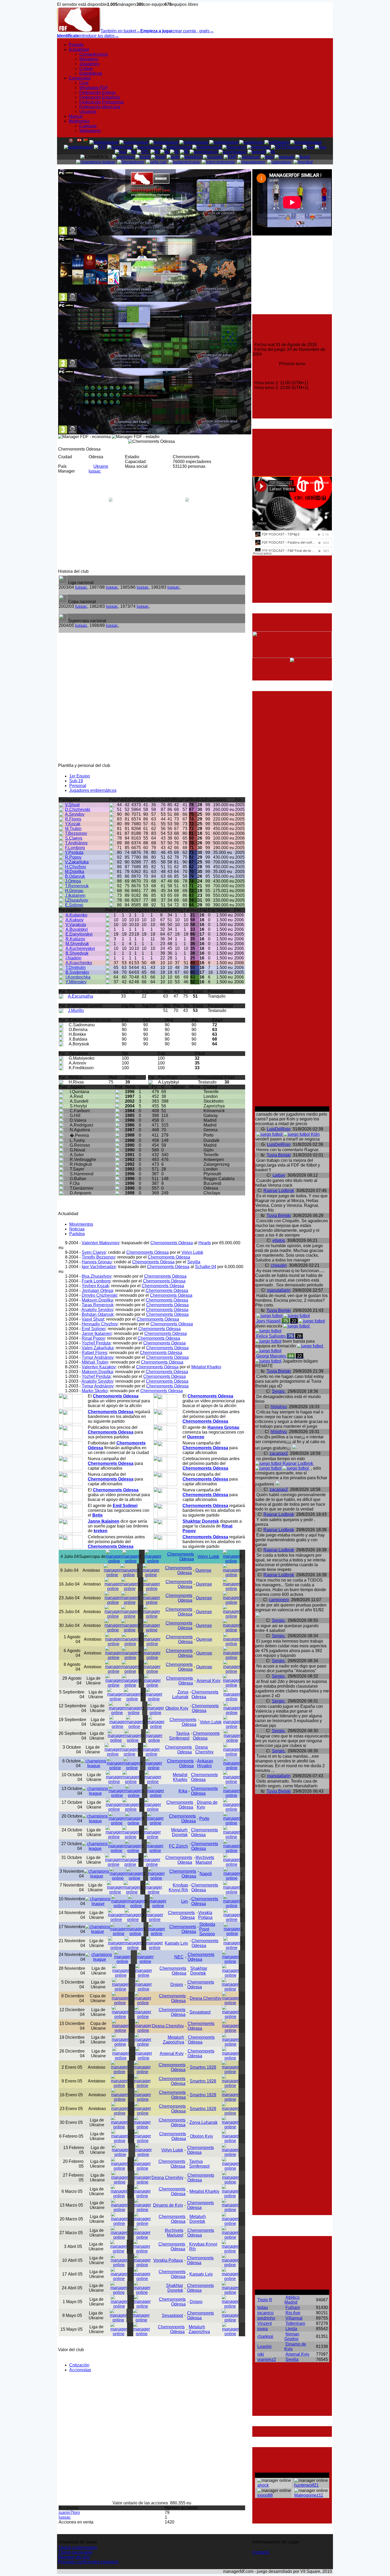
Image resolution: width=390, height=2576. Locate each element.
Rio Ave (293, 2313)
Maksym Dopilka (97, 1300)
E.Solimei (74, 905)
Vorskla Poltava (205, 1915)
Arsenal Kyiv (209, 1681)
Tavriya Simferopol (179, 1736)
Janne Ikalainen (97, 1333)
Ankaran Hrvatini (205, 1763)
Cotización (79, 2365)
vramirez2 (267, 2359)
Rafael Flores (94, 1353)
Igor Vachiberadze (99, 1267)
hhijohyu (279, 1407)
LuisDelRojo (279, 1129)
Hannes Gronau (97, 1262)
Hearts (205, 1243)
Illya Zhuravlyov (97, 1276)
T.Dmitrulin (76, 968)
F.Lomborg (75, 848)
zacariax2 (279, 1453)
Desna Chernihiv (204, 1750)
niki (261, 2354)
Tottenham (295, 2323)
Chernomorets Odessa (172, 1243)
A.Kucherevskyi (80, 948)
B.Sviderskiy (77, 972)
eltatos (279, 1240)
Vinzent (265, 2323)
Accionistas (80, 2370)
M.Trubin (73, 829)
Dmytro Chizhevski (99, 1295)
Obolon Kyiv (177, 1708)
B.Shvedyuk (77, 953)
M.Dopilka (75, 872)
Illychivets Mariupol (205, 1860)
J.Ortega (73, 881)
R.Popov (73, 857)
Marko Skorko (95, 1391)
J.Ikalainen (75, 895)
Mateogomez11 (309, 2495)
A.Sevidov (75, 814)
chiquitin (279, 1265)
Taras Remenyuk (98, 1305)
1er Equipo (80, 776)
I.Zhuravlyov (77, 900)
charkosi (265, 2336)
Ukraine (101, 466)
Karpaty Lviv (176, 1943)
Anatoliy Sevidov (97, 1310)
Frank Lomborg (96, 1281)
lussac (95, 471)
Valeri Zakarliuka (98, 1348)
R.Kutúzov (75, 939)
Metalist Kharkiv (206, 1367)
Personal (78, 786)
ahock (263, 2485)
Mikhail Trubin (95, 1362)
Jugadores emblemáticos (93, 790)
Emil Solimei (94, 1329)
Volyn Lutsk (192, 1252)
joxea (263, 2329)
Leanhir (265, 2346)
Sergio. (279, 1391)
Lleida (291, 2329)
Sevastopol (200, 2012)
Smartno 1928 (203, 2067)
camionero (279, 1600)
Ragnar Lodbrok (279, 1191)
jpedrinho (266, 2318)
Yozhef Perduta (96, 1343)
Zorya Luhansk (180, 1694)
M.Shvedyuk (77, 944)
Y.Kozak (73, 824)
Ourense (203, 1570)
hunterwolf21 (306, 2485)
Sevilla (194, 1262)
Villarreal (294, 2318)
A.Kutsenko (76, 915)
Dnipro (177, 1985)
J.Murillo (76, 1010)
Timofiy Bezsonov (98, 1257)
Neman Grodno (292, 2336)
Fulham (293, 2308)
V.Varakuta (76, 925)
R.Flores (73, 819)
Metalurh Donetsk (179, 1832)
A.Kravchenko (79, 963)
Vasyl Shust (93, 1319)
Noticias (77, 1229)
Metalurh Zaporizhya (174, 2040)
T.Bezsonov (76, 833)
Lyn (185, 1901)
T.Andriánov (76, 843)
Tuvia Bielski (279, 1155)
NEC (179, 1957)
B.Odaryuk (75, 876)
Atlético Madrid (292, 2300)
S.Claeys (74, 838)
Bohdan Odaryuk (98, 1314)
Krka (183, 1791)
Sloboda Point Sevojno (207, 1929)
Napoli (206, 1874)
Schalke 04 (206, 1267)
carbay (279, 1175)
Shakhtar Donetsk (199, 1971)
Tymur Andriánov (98, 1357)
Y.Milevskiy (76, 982)
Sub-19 (76, 781)
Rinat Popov (93, 1338)
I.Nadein (73, 958)
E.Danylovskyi (79, 934)
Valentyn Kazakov (99, 1367)
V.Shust (72, 805)
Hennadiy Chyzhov (100, 1324)
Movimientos (81, 1224)
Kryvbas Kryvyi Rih (178, 1887)
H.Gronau (74, 891)
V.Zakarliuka (77, 862)
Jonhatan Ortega (97, 1291)
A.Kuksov (75, 920)
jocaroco (265, 2313)
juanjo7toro (69, 2512)
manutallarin (279, 1290)
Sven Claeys (94, 1252)
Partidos (77, 1234)
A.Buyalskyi (77, 929)
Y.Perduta (74, 852)
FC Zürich (178, 1846)
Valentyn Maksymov (101, 1243)
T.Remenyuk (77, 886)
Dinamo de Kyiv (168, 2205)
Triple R (265, 2300)
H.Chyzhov (75, 867)
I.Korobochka (78, 977)
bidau (263, 2308)
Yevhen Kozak (95, 1286)
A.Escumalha (81, 996)
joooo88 (265, 2495)
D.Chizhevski (78, 809)
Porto (204, 1819)
